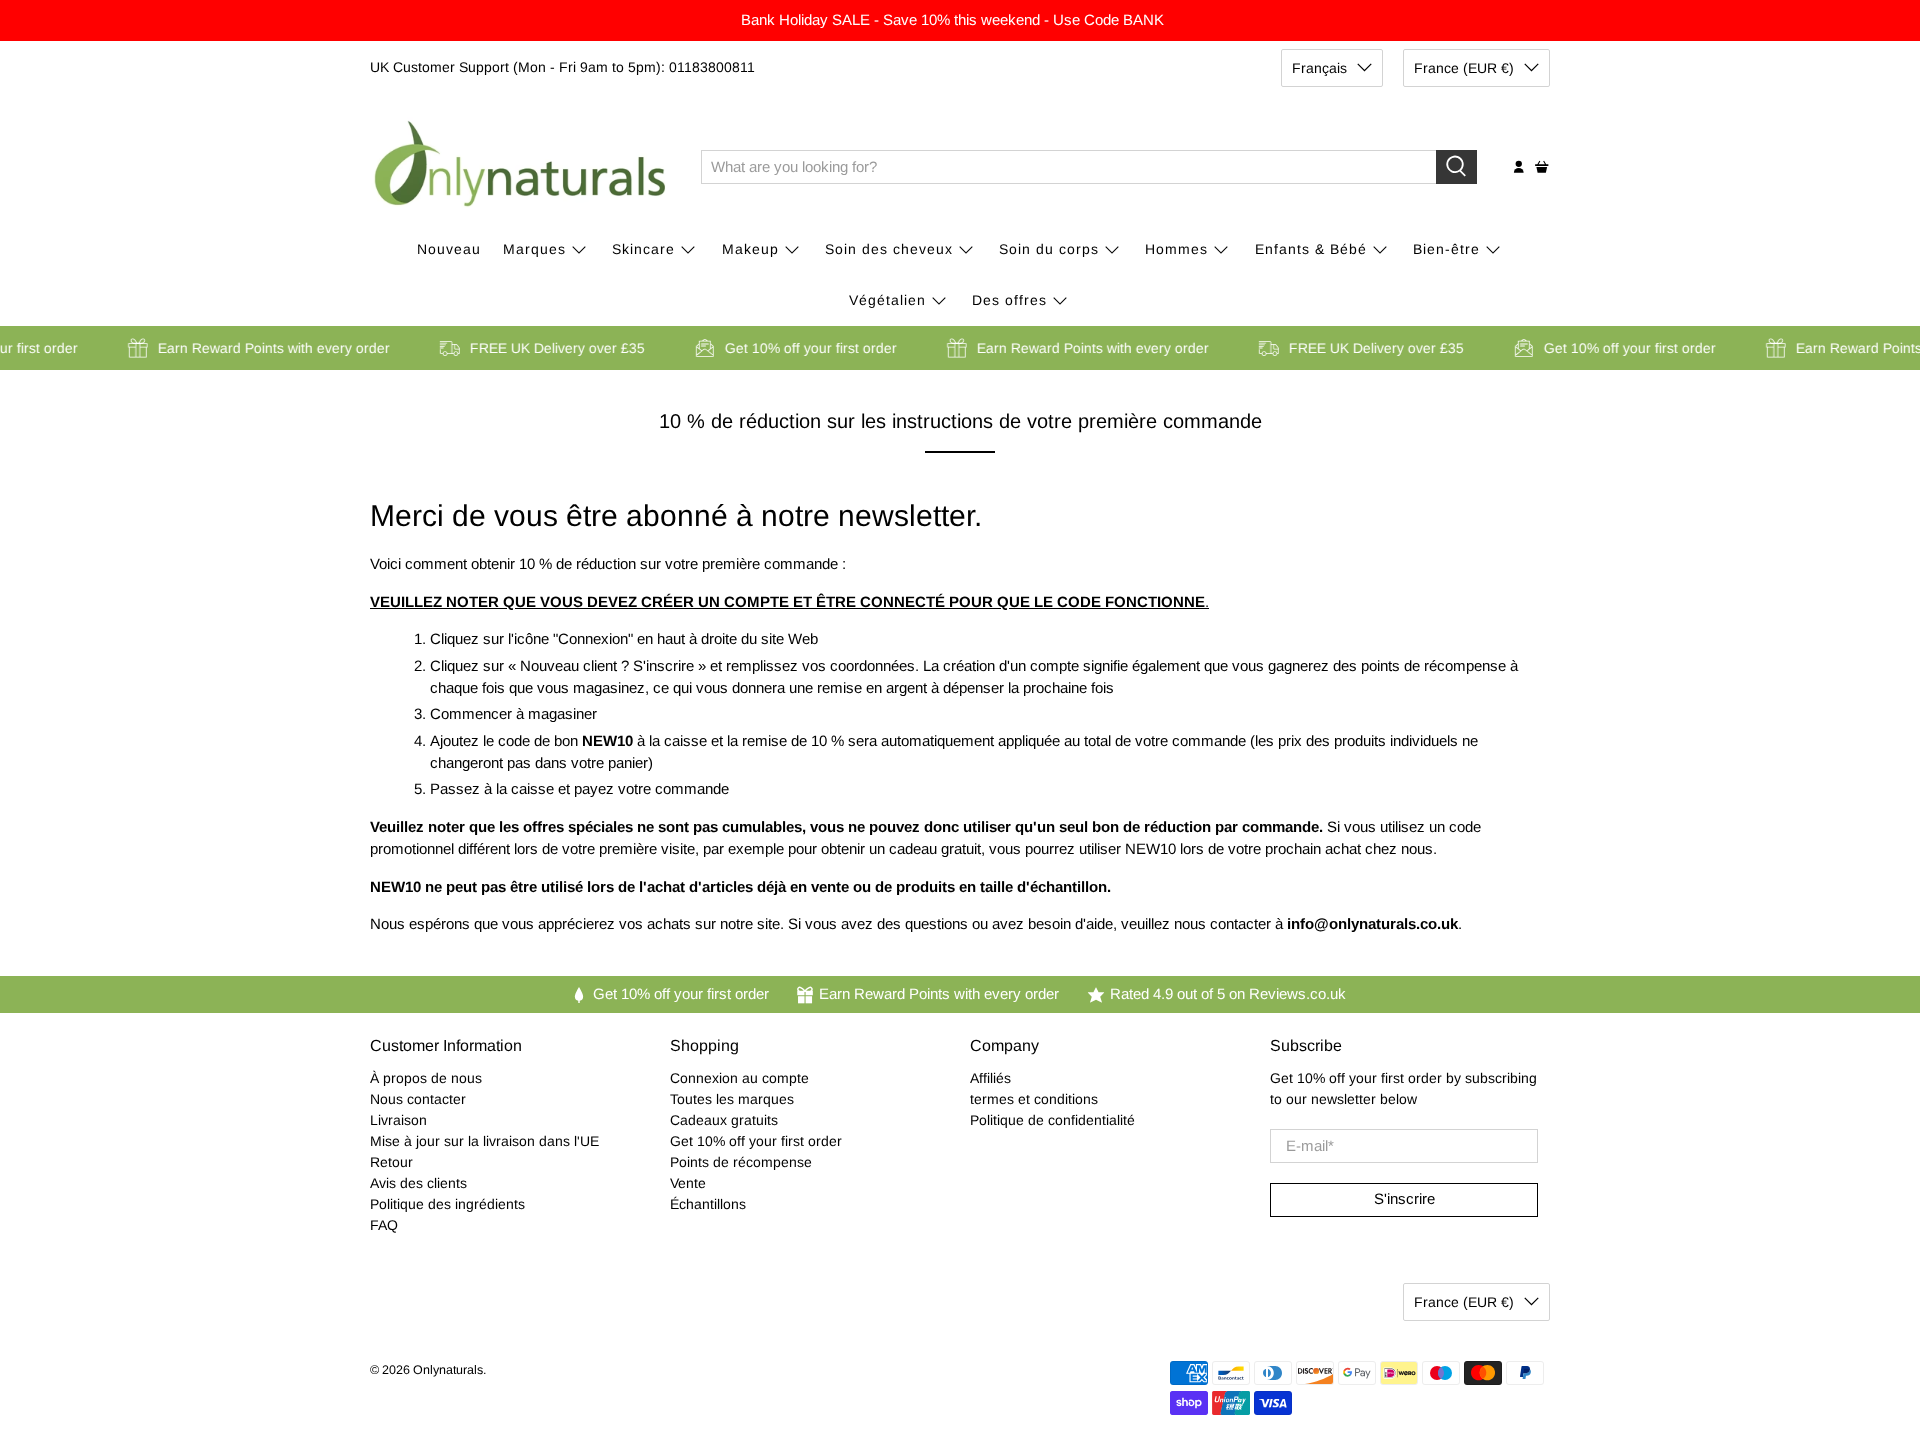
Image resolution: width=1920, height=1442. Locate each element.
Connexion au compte (739, 1078)
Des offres (1009, 300)
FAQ (384, 1225)
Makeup (750, 249)
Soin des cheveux (889, 249)
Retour (391, 1162)
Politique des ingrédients (447, 1204)
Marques (534, 249)
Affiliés (990, 1078)
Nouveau (449, 249)
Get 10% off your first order (756, 1141)
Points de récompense (741, 1162)
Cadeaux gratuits (724, 1120)
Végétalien (887, 300)
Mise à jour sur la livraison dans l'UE (484, 1141)
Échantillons (708, 1204)
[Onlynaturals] (521, 167)
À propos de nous (426, 1078)
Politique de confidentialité (1052, 1120)
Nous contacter (418, 1099)
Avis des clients (418, 1183)
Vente (688, 1183)
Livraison (398, 1120)
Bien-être (1446, 249)
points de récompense (1433, 665)
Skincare (643, 249)
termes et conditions (1034, 1099)
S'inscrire (1404, 1198)
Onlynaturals (448, 1370)
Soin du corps (1049, 249)
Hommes (1176, 249)
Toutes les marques (732, 1099)
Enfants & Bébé (1311, 249)
